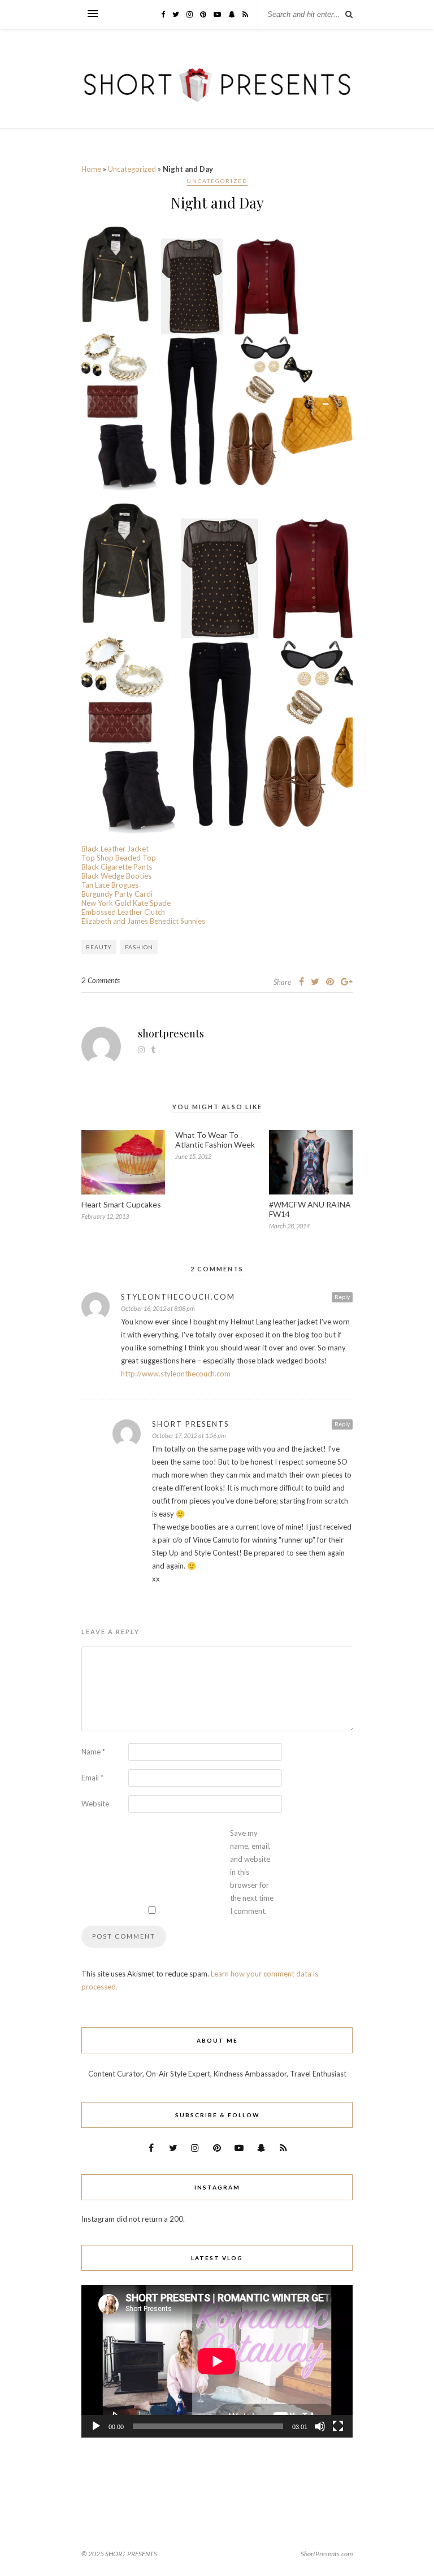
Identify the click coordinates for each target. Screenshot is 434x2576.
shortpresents (171, 1033)
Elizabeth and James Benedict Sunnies (143, 921)
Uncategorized (132, 169)
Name (93, 1752)
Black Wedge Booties (116, 876)
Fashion (139, 947)
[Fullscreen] (338, 2426)
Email (92, 1778)
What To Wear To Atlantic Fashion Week (215, 1140)
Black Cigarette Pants (117, 867)
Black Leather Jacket (115, 849)
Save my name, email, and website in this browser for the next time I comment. (252, 1872)
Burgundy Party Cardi (117, 894)
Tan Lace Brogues (110, 885)
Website (95, 1804)
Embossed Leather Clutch (123, 912)
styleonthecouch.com (178, 1297)
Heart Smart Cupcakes (121, 1204)
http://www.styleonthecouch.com (176, 1374)
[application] (217, 2361)
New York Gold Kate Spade (126, 903)
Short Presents (191, 1424)
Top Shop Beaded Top (119, 858)
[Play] (96, 2426)
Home (91, 169)
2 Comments (101, 980)
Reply (342, 1297)
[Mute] (320, 2426)
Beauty (99, 947)
